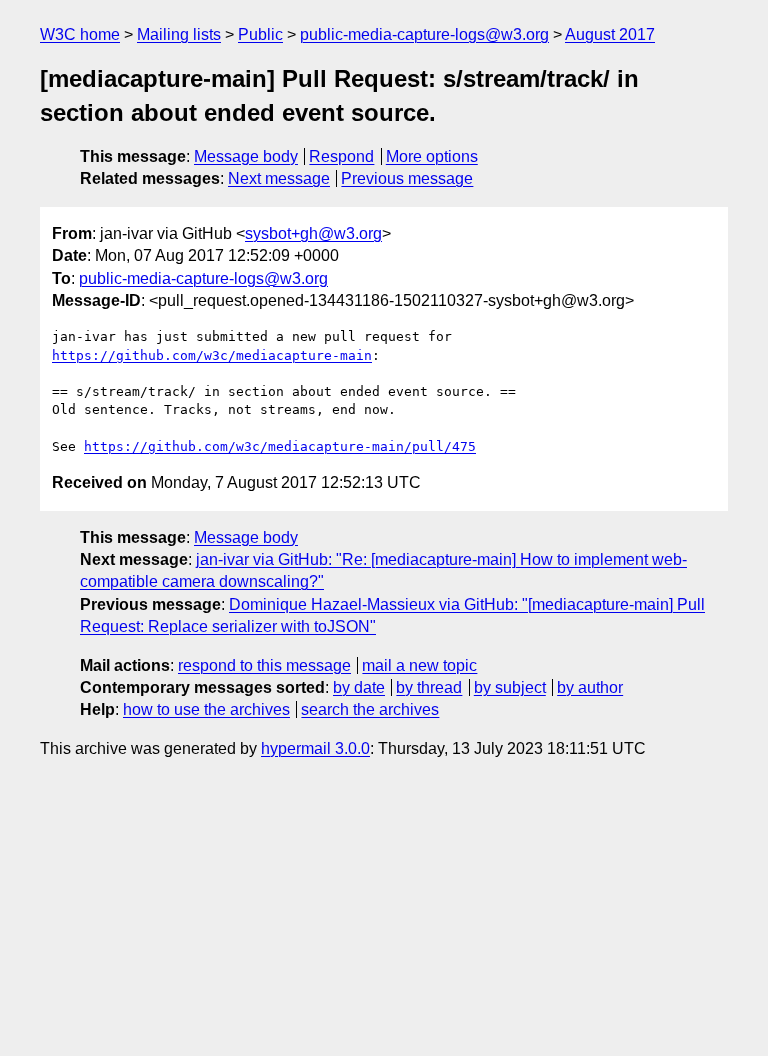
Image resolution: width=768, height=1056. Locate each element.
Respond (341, 156)
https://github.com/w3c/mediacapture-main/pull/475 (280, 446)
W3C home (80, 34)
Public (260, 34)
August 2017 (610, 34)
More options (432, 156)
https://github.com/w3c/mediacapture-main (212, 355)
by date (359, 687)
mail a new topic (419, 665)
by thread (429, 687)
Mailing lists (179, 34)
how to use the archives (206, 709)
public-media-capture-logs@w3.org (424, 34)
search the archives (370, 709)
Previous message (407, 178)
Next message (279, 178)
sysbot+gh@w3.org (313, 233)
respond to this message (264, 665)
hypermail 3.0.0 (315, 748)
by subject (510, 687)
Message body (246, 156)
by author (590, 687)
